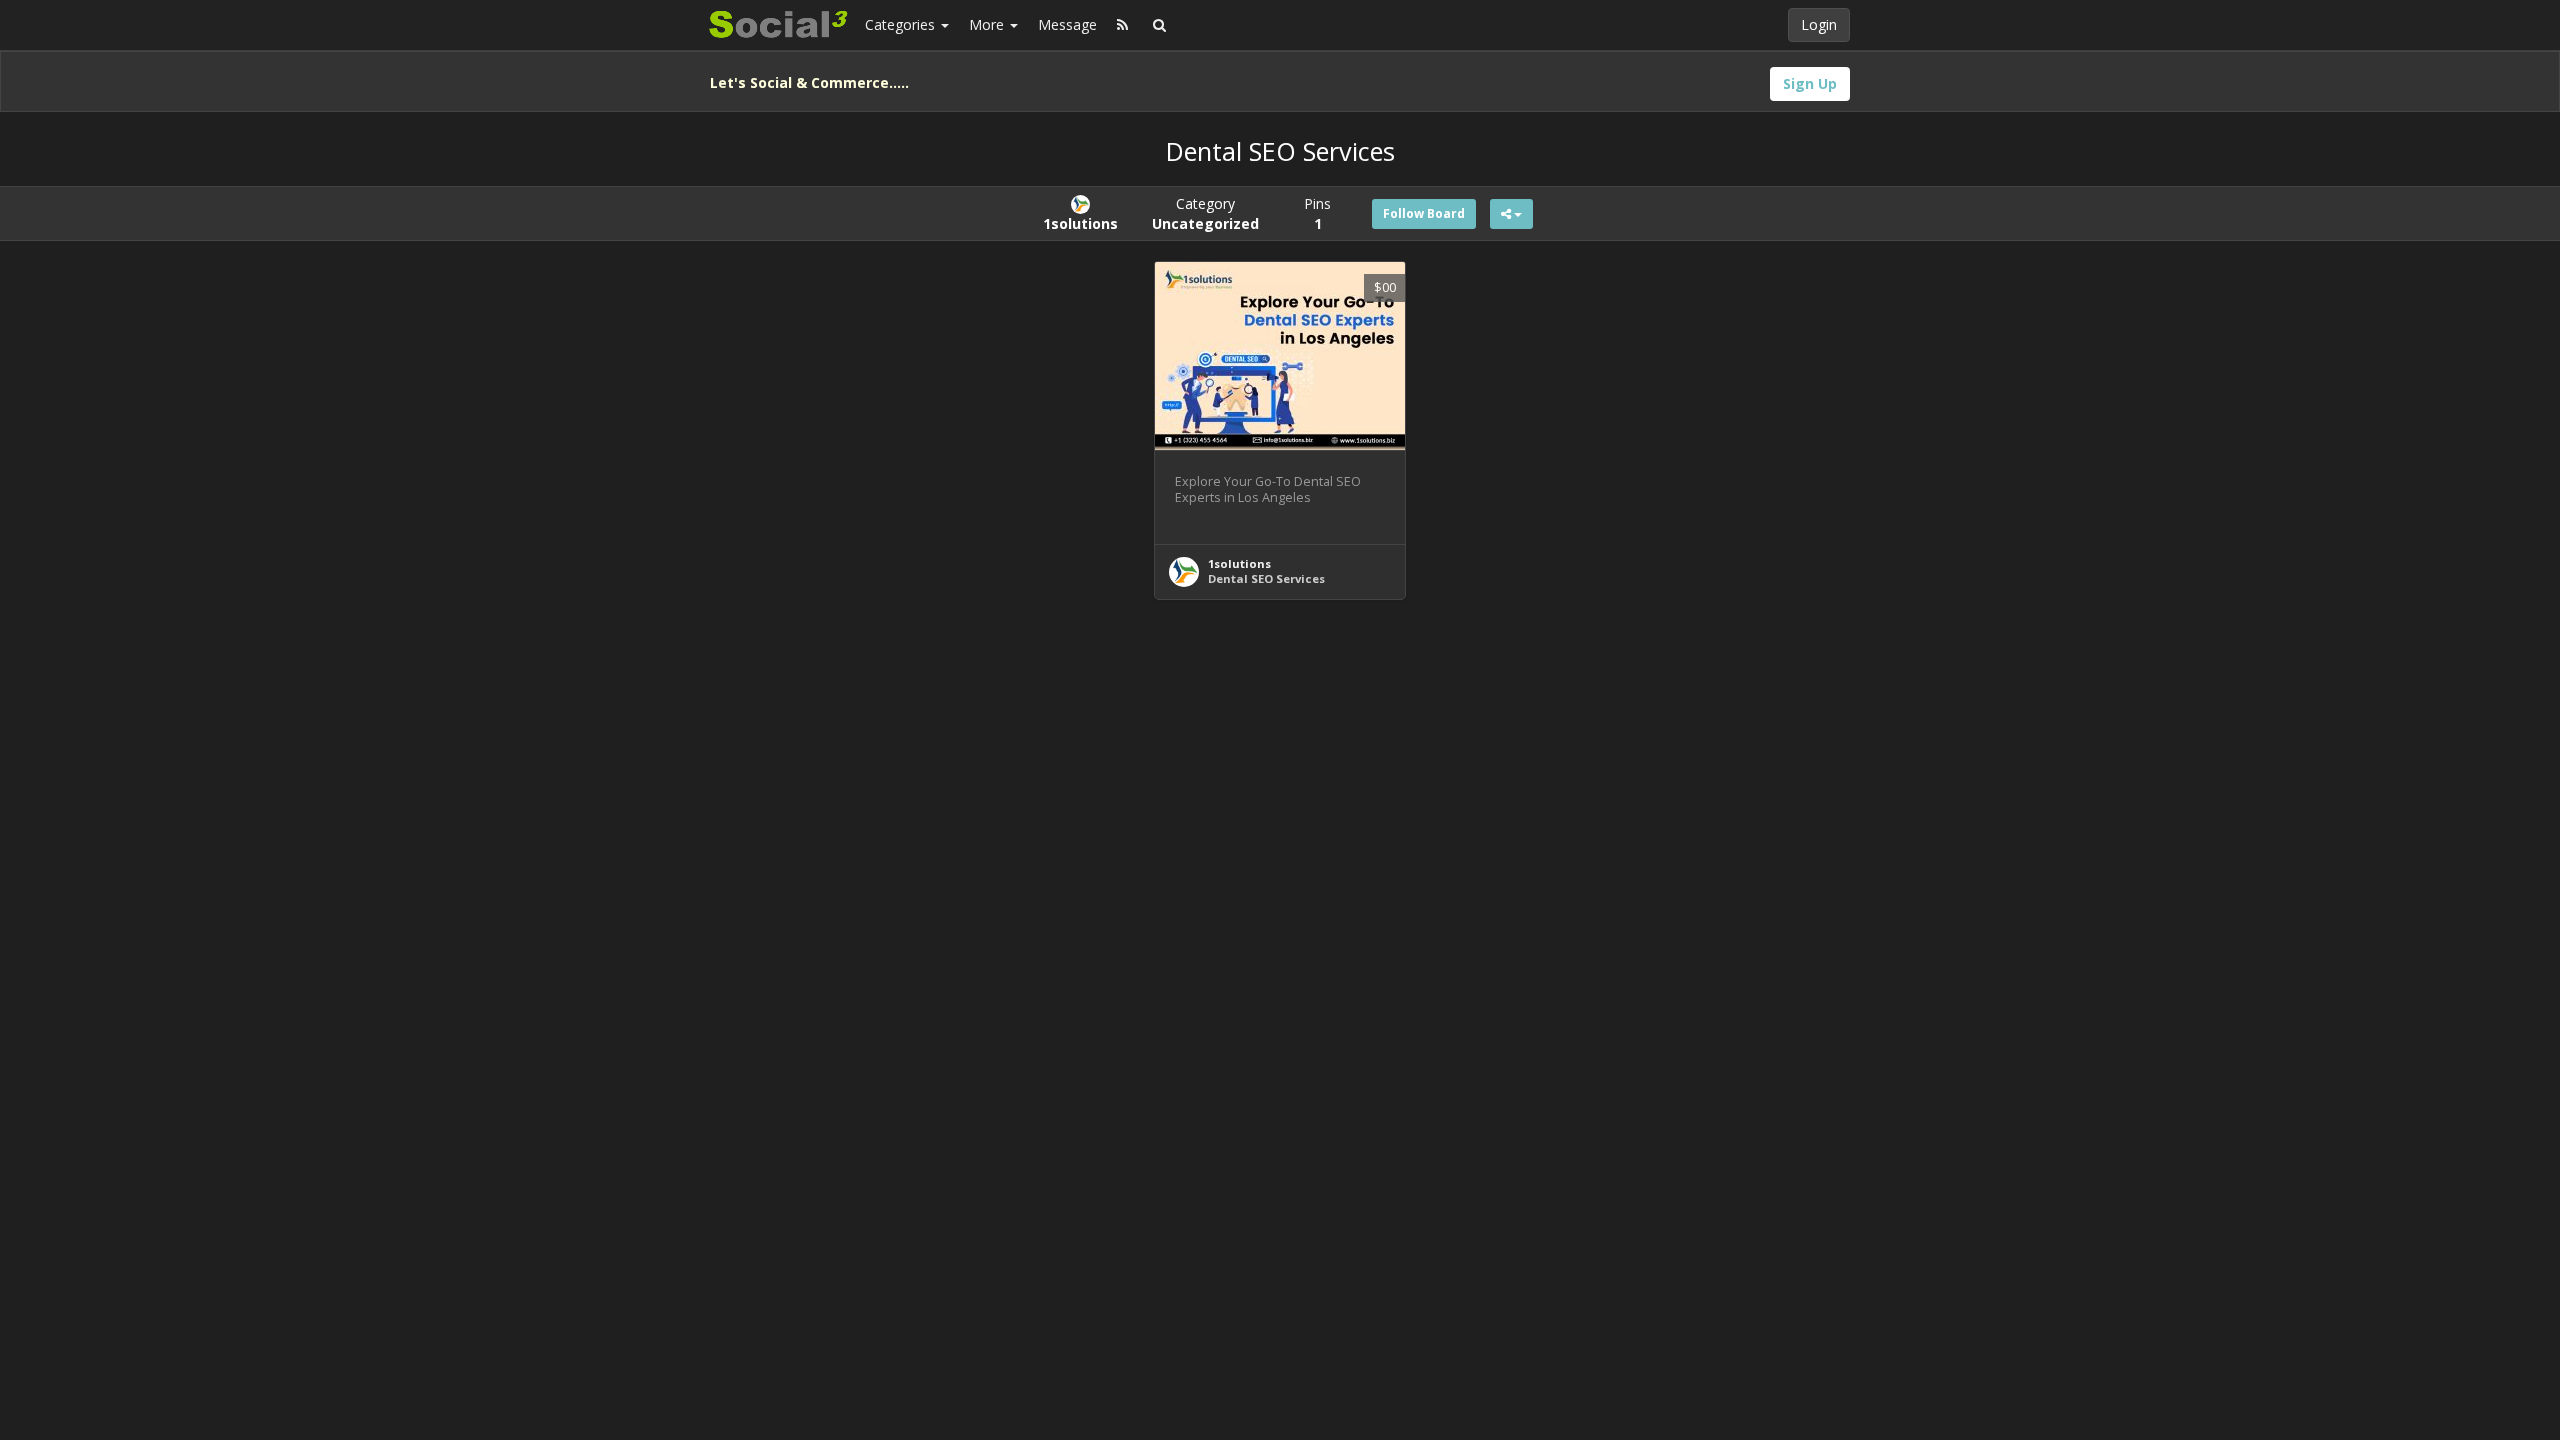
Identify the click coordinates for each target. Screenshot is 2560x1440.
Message (1067, 24)
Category (1205, 213)
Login (1819, 24)
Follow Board (1424, 213)
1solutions (1239, 563)
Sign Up (1810, 83)
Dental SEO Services (1266, 578)
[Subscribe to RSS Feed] (1122, 25)
